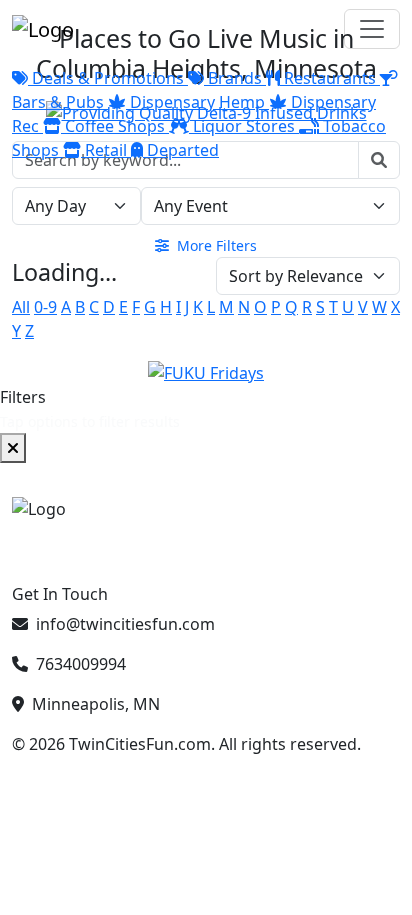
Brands (235, 78)
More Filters (215, 245)
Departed (181, 150)
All (21, 307)
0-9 (45, 307)
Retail (106, 150)
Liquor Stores (244, 126)
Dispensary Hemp (197, 102)
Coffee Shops (115, 126)
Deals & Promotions (108, 78)
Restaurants (330, 78)
